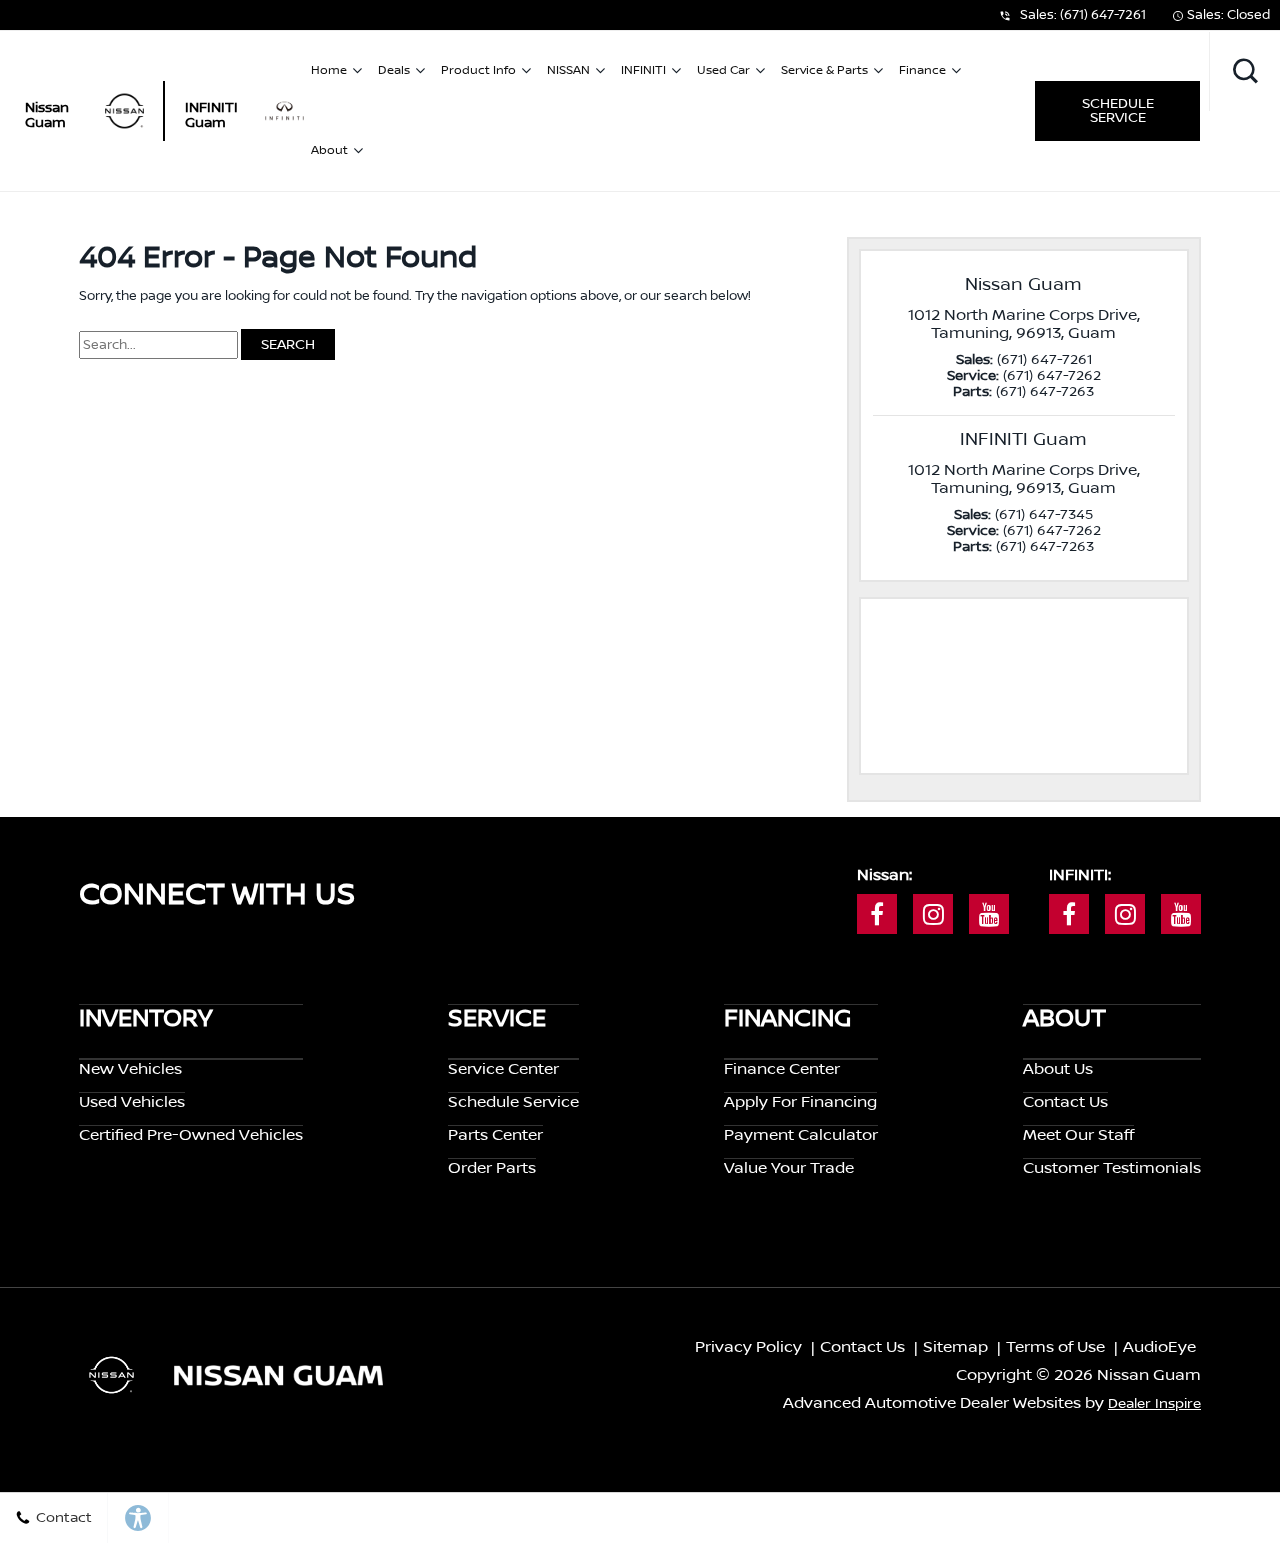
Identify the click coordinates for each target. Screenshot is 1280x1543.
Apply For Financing (800, 1102)
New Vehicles (130, 1069)
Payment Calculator (801, 1135)
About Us (1058, 1069)
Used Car (723, 70)
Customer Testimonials (1112, 1168)
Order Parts (492, 1168)
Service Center (503, 1069)
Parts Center (495, 1135)
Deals (394, 70)
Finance (922, 70)
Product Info (478, 70)
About (329, 150)
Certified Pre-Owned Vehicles (191, 1135)
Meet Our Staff (1078, 1135)
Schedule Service (1118, 111)
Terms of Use (1055, 1347)
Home (329, 70)
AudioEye (1159, 1347)
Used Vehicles (132, 1102)
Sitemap (955, 1347)
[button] (1245, 71)
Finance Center (782, 1069)
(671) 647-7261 (1103, 15)
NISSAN (568, 70)
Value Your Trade (789, 1168)
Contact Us (1065, 1102)
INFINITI (643, 70)
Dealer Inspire (1154, 1404)
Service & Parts (824, 70)
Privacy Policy (748, 1347)
